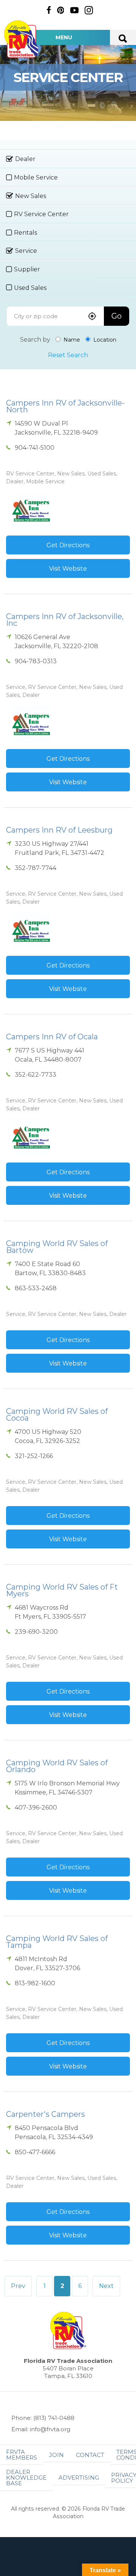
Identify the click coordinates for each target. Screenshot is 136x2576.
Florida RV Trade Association (22, 39)
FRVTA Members (22, 2455)
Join (56, 2455)
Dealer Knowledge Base (26, 2478)
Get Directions (68, 545)
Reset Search (68, 355)
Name (71, 340)
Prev (18, 2286)
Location (104, 340)
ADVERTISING (79, 2478)
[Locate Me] (92, 317)
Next (106, 2286)
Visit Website (68, 569)
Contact (90, 2455)
